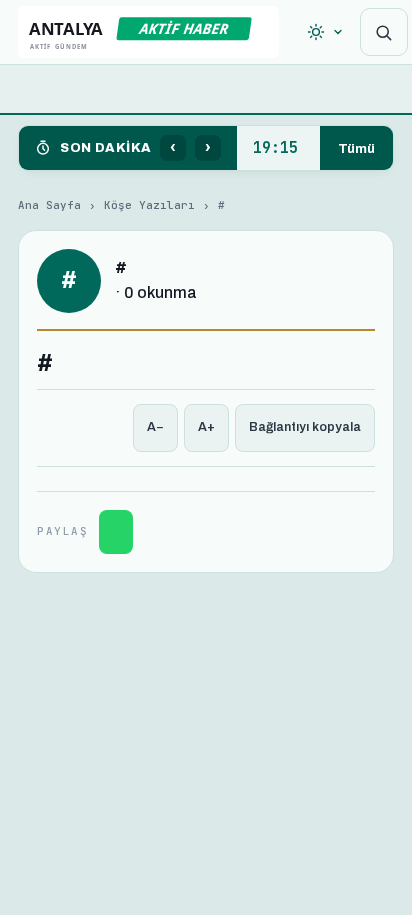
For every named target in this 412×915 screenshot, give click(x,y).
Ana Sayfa (49, 205)
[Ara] (384, 32)
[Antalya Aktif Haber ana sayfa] (148, 32)
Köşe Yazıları (149, 205)
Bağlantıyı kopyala (305, 427)
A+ (206, 427)
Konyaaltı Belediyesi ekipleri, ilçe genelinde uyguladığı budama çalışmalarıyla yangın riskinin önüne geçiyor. (278, 148)
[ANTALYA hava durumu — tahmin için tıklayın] (325, 32)
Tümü (356, 148)
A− (155, 427)
